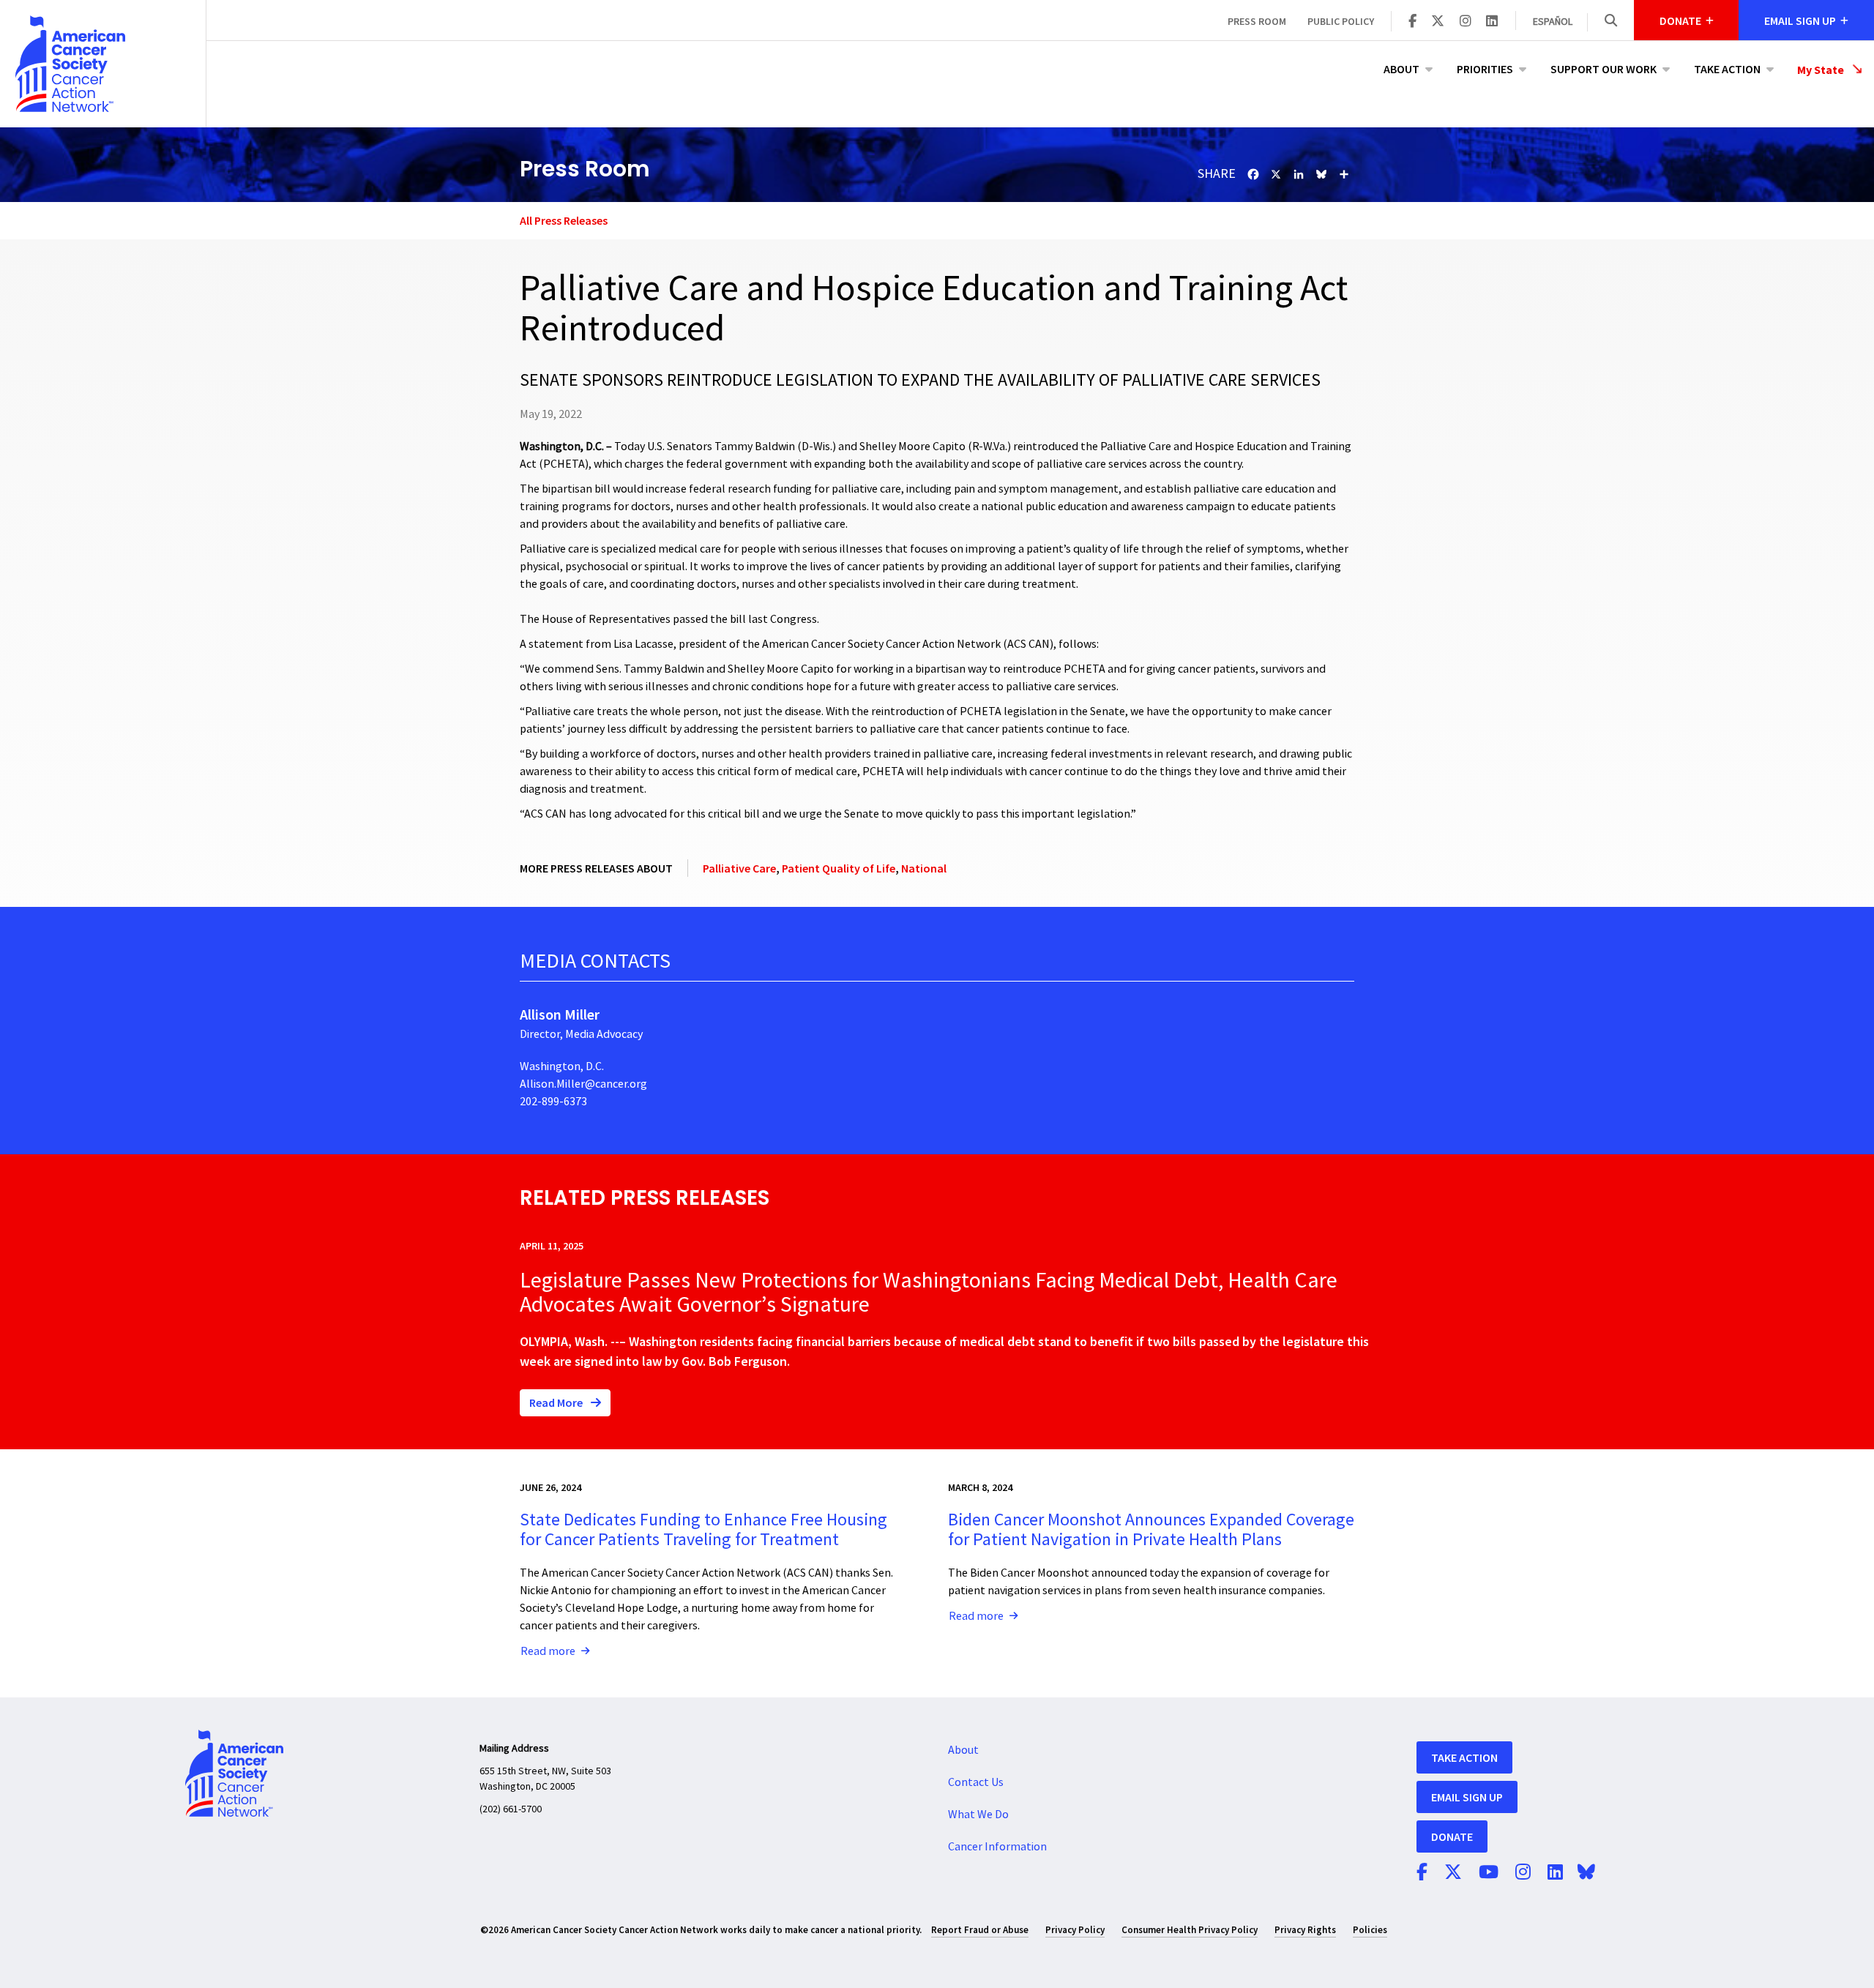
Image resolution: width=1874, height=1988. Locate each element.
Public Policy (1341, 21)
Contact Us (976, 1782)
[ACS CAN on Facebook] (1412, 22)
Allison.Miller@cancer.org (583, 1084)
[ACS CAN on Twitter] (1438, 22)
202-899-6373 (553, 1102)
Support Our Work (1604, 69)
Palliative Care (739, 868)
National (924, 868)
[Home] (103, 64)
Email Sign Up (1467, 1797)
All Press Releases (564, 220)
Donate (1452, 1836)
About (1401, 69)
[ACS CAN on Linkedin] (1492, 22)
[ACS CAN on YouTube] (1489, 1873)
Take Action (1727, 69)
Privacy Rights (1305, 1930)
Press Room (1257, 21)
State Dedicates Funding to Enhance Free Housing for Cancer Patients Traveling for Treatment (703, 1529)
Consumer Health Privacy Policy (1190, 1930)
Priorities (1485, 69)
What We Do (978, 1815)
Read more (548, 1651)
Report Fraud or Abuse (980, 1930)
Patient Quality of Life (839, 868)
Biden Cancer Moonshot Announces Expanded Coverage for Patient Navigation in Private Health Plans (1151, 1529)
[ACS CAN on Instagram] (1466, 22)
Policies (1370, 1930)
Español (1553, 22)
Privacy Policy (1075, 1930)
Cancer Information (997, 1847)
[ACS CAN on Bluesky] (1586, 1873)
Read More (557, 1402)
